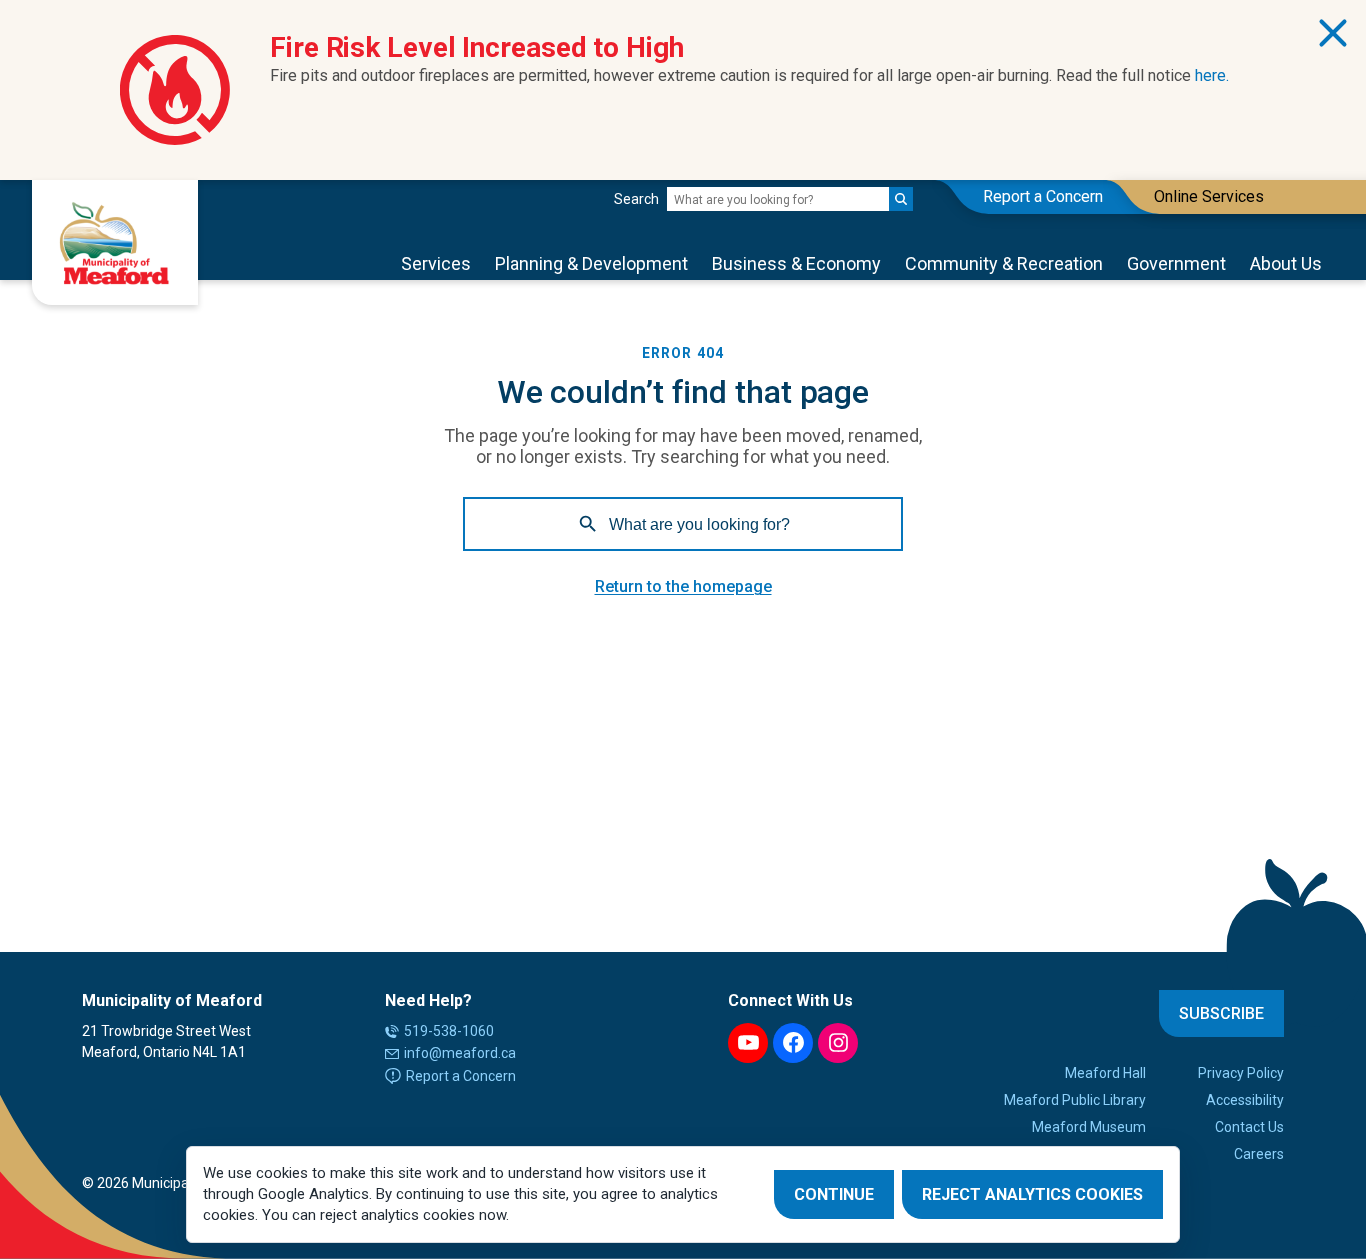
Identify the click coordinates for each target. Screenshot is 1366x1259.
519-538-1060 (449, 1031)
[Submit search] (901, 199)
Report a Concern (461, 1076)
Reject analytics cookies (1032, 1194)
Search (636, 199)
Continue (834, 1194)
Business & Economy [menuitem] (796, 263)
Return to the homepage (683, 586)
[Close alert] (1333, 33)
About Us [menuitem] (1286, 263)
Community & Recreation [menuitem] (1004, 263)
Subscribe (1221, 1013)
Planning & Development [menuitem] (591, 263)
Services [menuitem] (436, 263)
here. (1212, 75)
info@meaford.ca (460, 1053)
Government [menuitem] (1176, 263)
